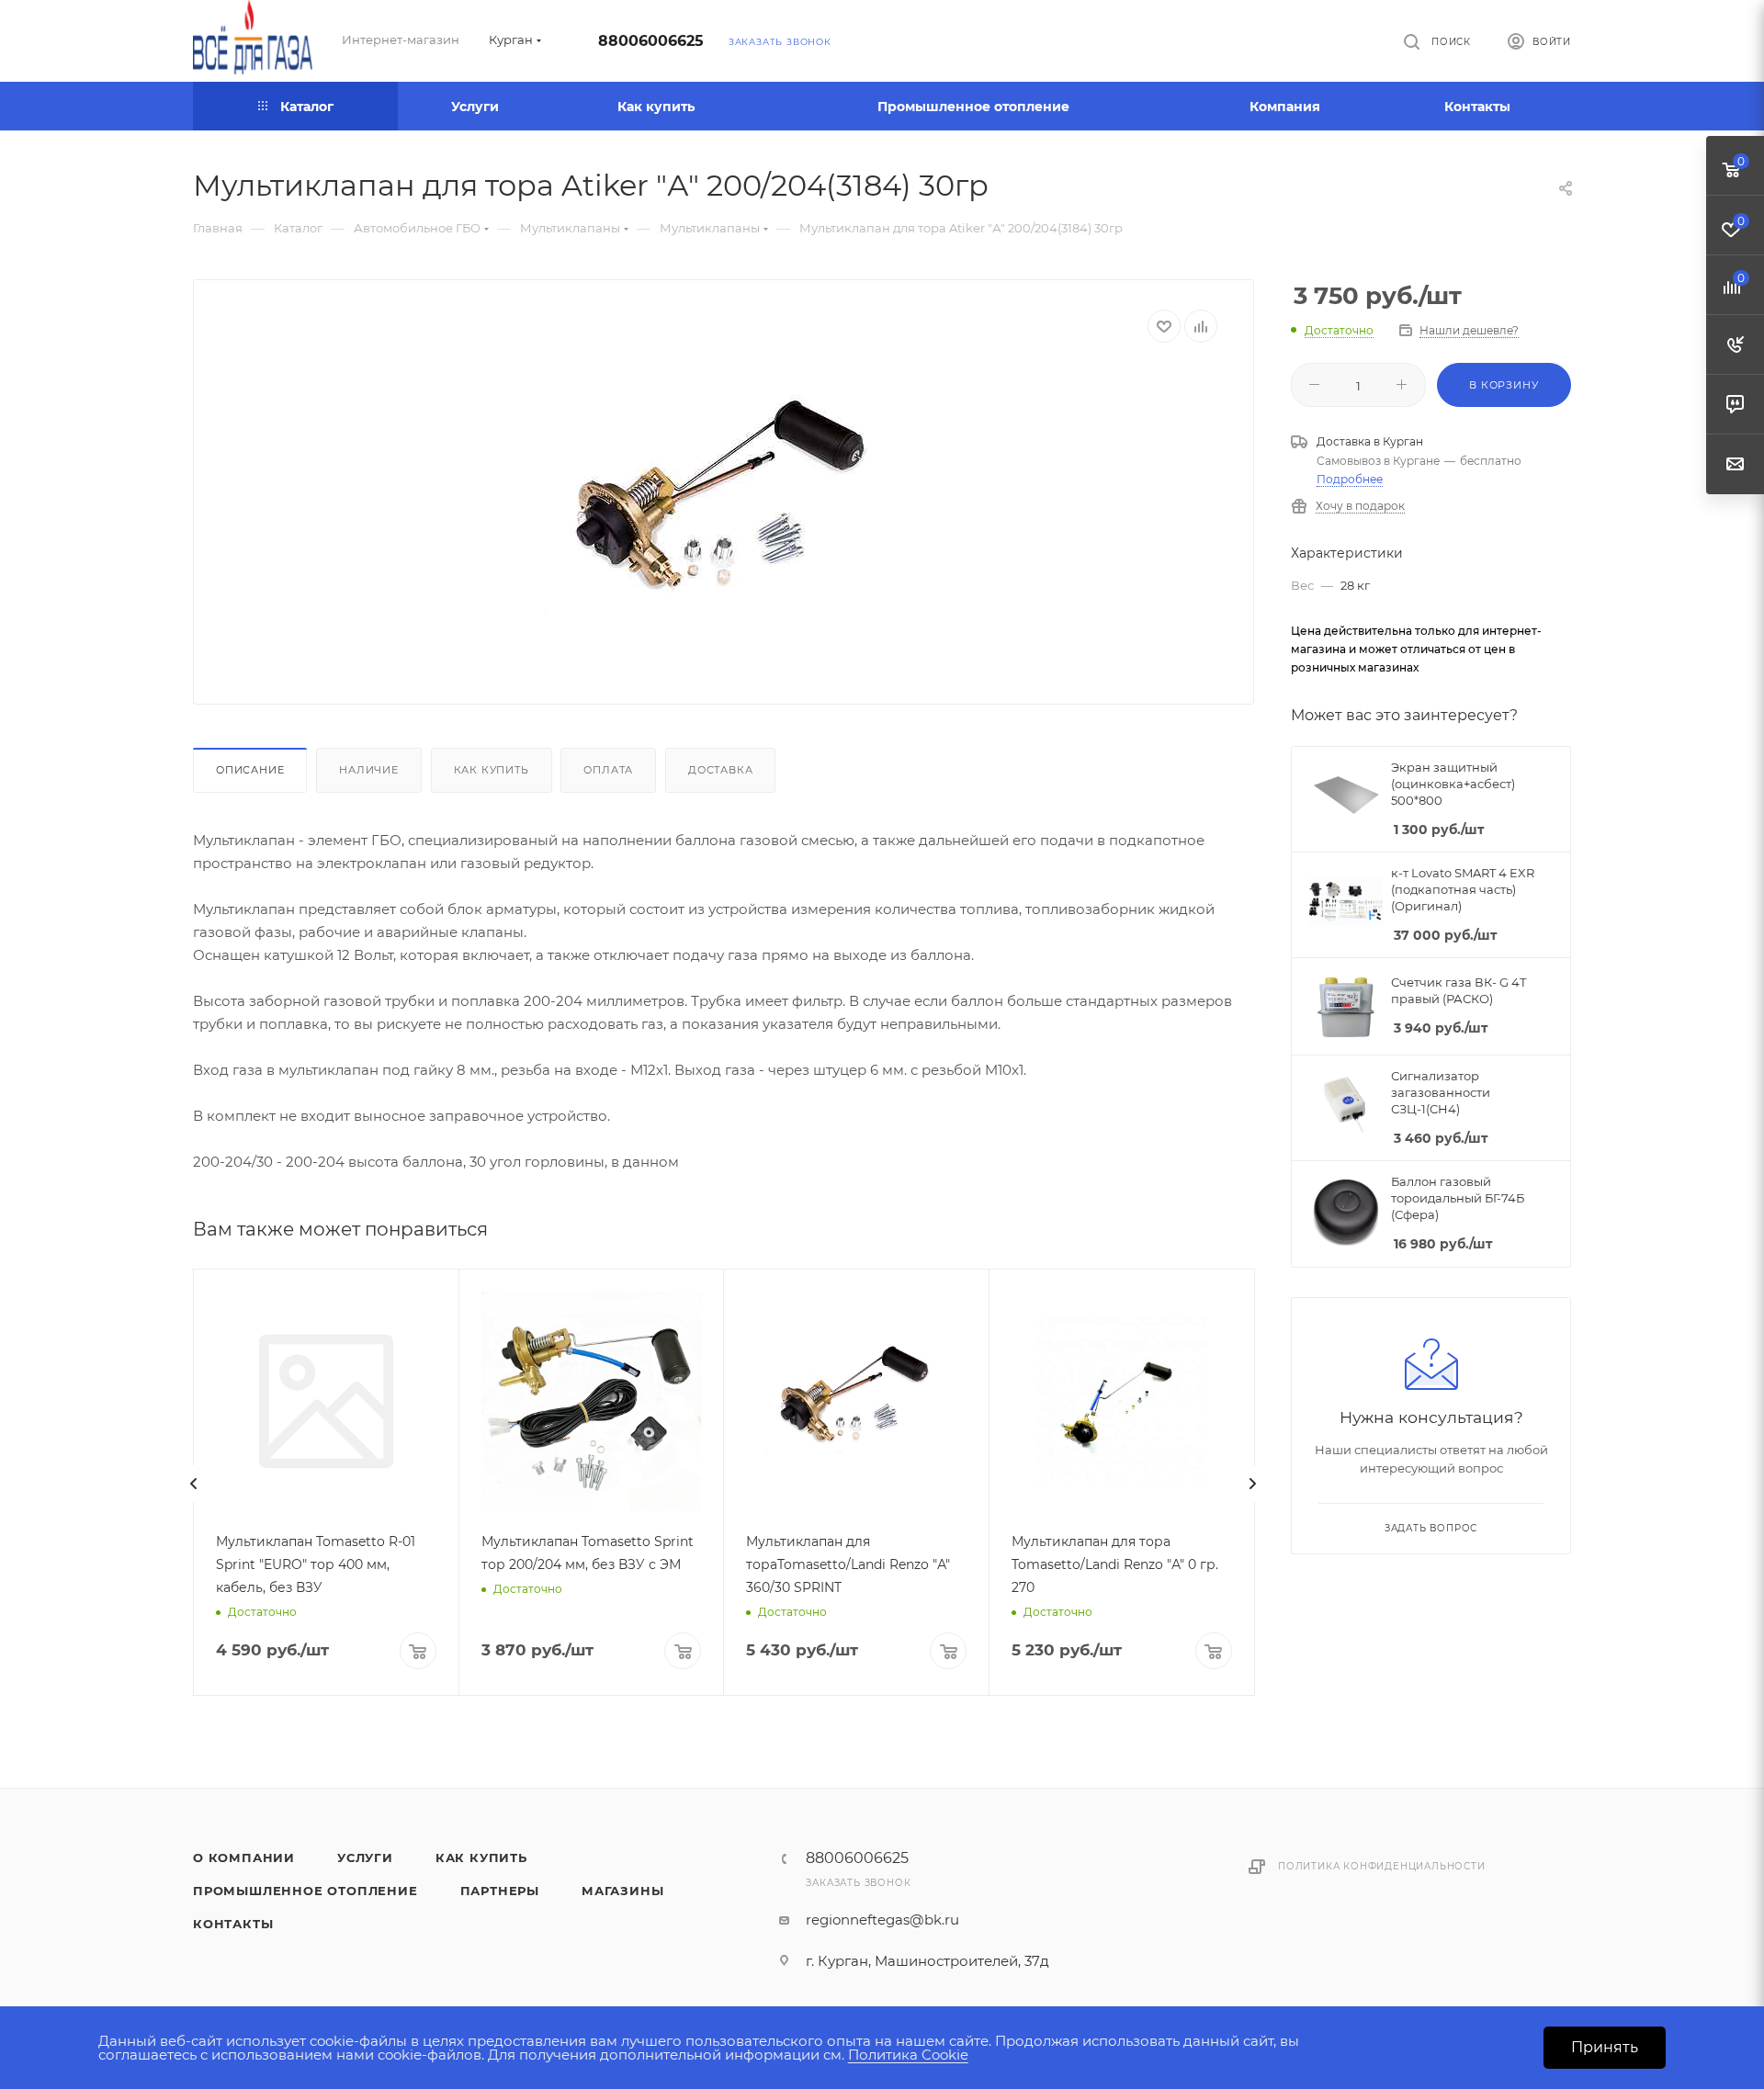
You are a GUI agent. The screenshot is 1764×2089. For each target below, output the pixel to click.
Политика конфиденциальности (1382, 1866)
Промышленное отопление (305, 1891)
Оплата (608, 770)
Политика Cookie (908, 2055)
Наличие (369, 770)
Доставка (720, 770)
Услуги (365, 1858)
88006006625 (651, 41)
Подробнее (1350, 479)
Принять (1605, 2047)
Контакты (233, 1924)
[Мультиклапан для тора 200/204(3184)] (724, 509)
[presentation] (194, 1484)
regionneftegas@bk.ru (882, 1920)
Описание (250, 770)
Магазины (622, 1891)
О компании (244, 1858)
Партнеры (500, 1891)
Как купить (492, 770)
